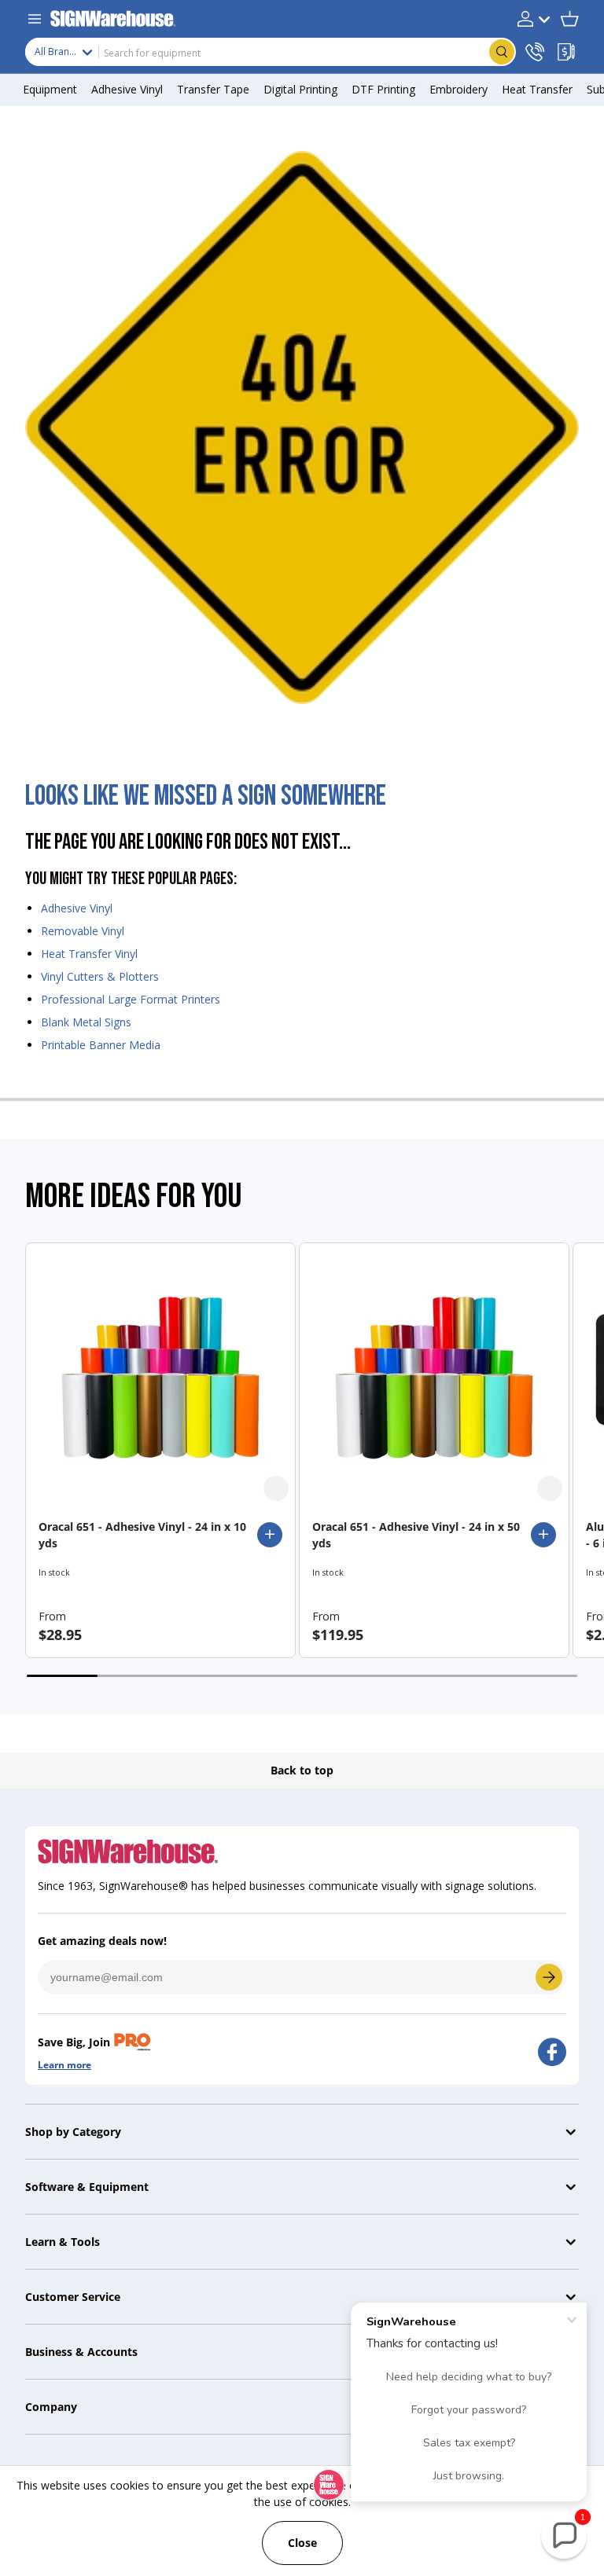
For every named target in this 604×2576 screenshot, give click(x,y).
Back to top (302, 1770)
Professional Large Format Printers (131, 999)
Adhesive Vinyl (77, 908)
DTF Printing (383, 89)
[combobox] (271, 52)
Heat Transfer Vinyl (89, 954)
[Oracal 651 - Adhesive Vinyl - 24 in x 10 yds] (160, 1378)
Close (302, 2543)
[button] (569, 19)
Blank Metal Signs (86, 1022)
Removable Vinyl (83, 931)
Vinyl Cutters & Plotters (100, 976)
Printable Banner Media (101, 1045)
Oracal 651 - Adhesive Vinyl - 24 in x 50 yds (416, 1535)
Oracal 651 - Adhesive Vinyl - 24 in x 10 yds (142, 1535)
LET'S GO (549, 1977)
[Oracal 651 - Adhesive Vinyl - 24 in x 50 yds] (434, 1378)
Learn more (64, 2065)
